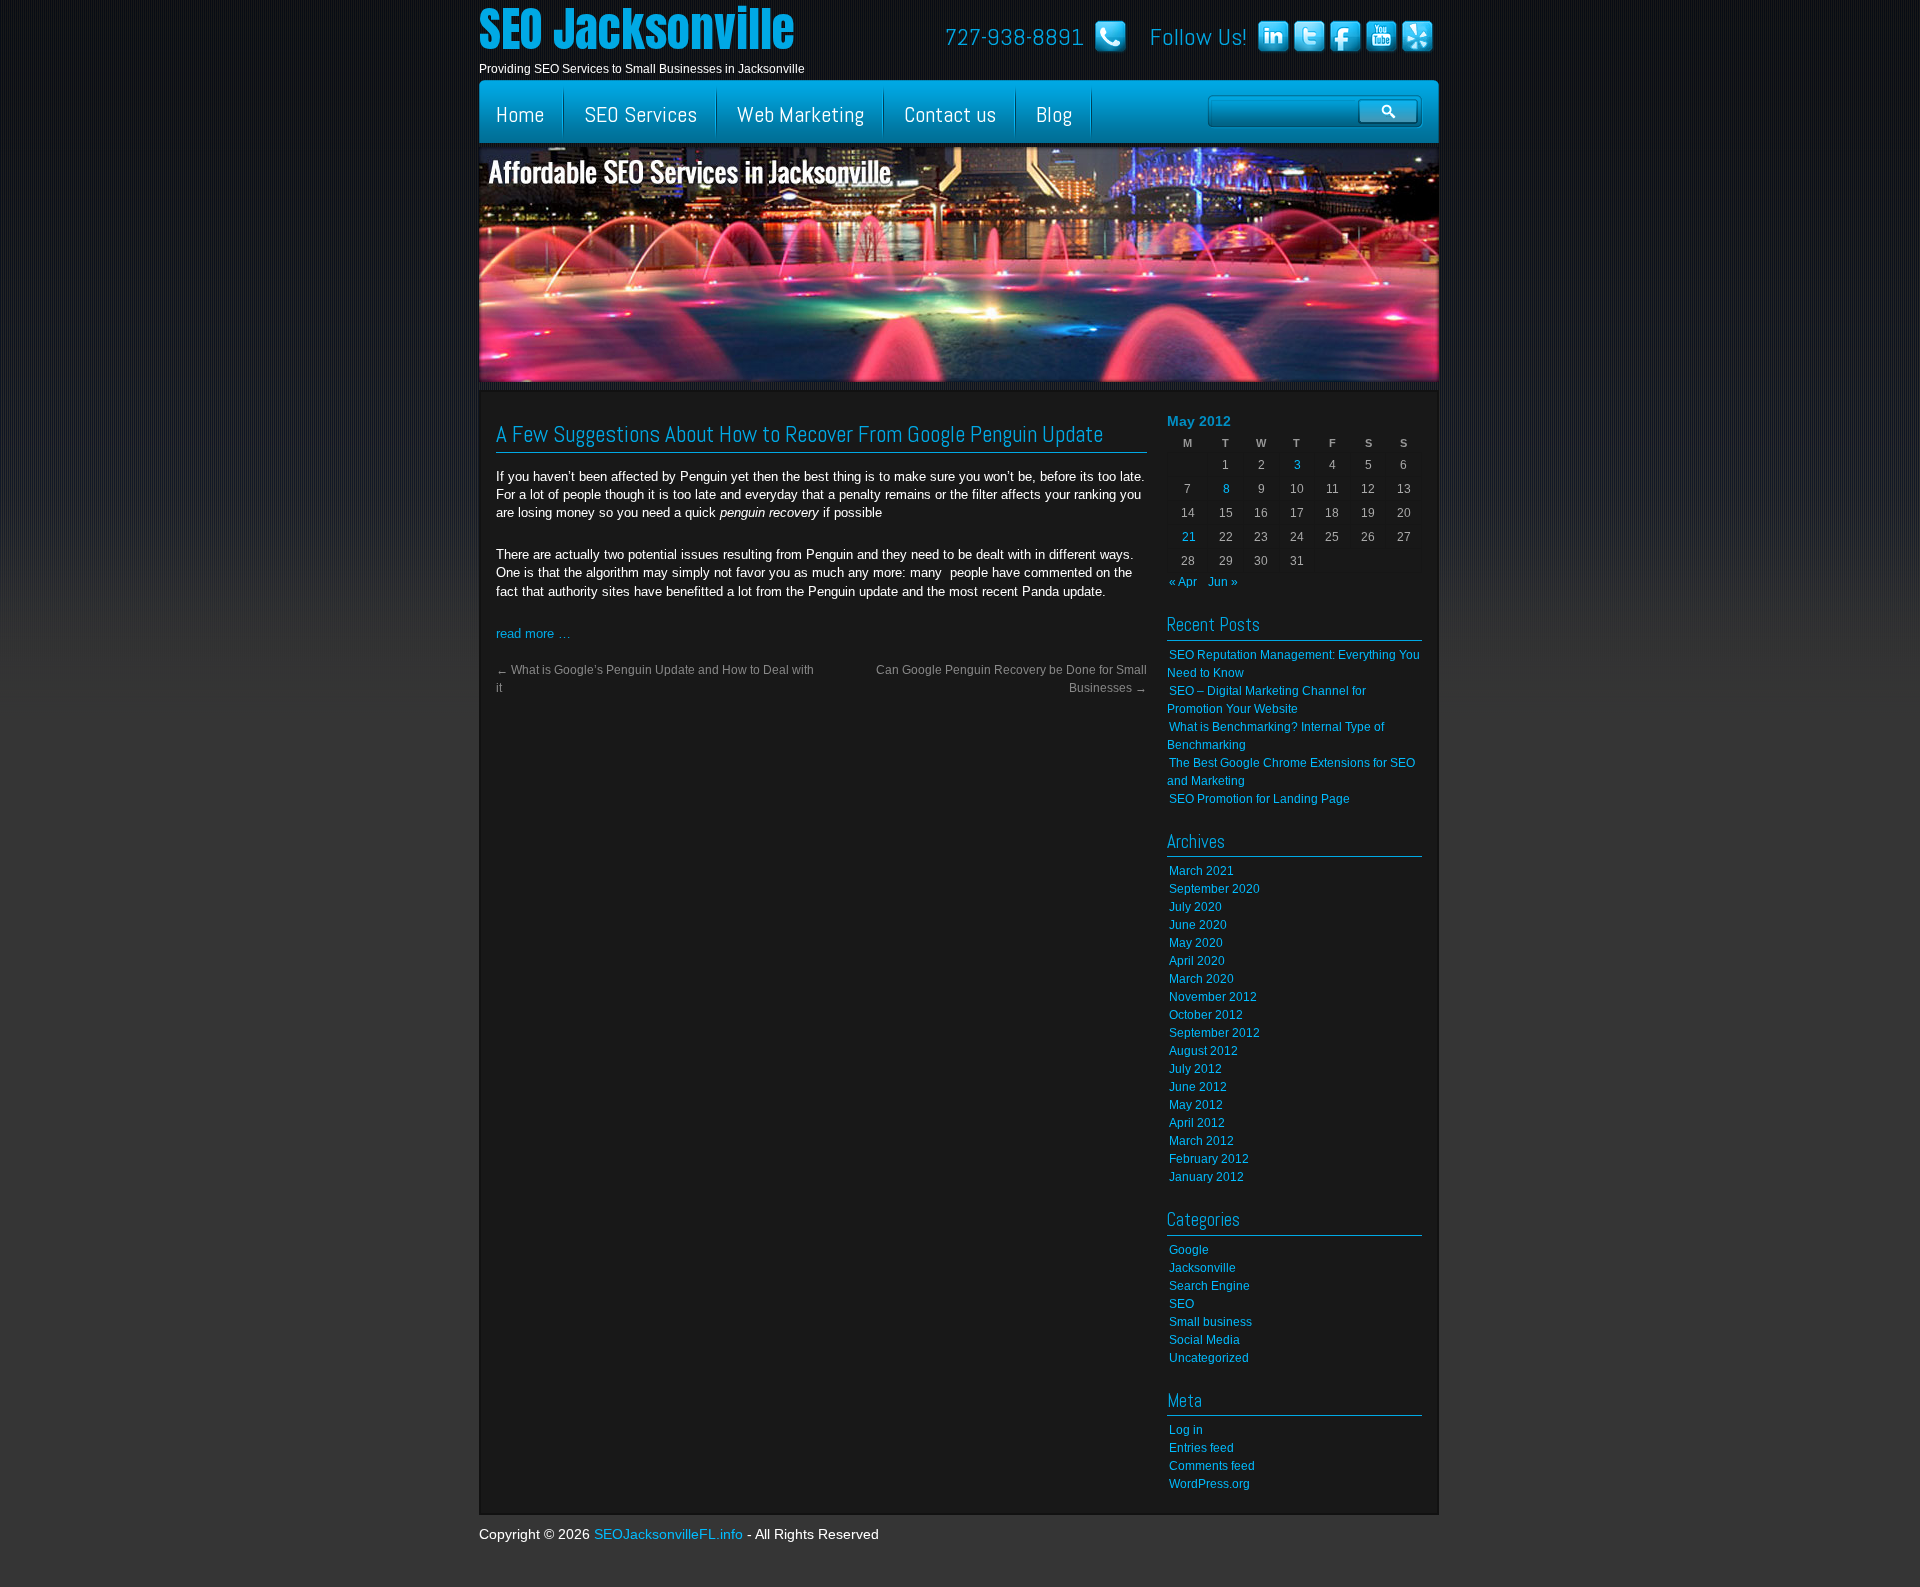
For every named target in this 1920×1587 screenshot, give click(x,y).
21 (1189, 537)
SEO (1181, 1304)
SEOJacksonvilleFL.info (668, 1534)
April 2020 (1197, 961)
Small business (1210, 1322)
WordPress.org (1209, 1484)
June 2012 (1198, 1087)
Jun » (1223, 582)
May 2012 (1196, 1105)
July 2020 (1195, 907)
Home (520, 114)
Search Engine (1209, 1286)
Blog (1054, 114)
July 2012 (1195, 1069)
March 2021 (1201, 871)
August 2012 (1203, 1051)
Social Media (1204, 1340)
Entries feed (1201, 1448)
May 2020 (1196, 943)
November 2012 (1213, 997)
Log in (1186, 1430)
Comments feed (1212, 1466)
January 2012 (1206, 1177)
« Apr (1183, 582)
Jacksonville (1202, 1268)
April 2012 (1197, 1123)
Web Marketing (800, 114)
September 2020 (1214, 889)
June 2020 (1198, 925)
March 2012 (1201, 1141)
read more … (533, 633)
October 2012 (1206, 1015)
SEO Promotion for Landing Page (1259, 799)
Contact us (950, 114)
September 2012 (1214, 1033)
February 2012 (1209, 1159)
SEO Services (640, 114)
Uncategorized (1209, 1358)
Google (1189, 1250)
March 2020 (1201, 979)
